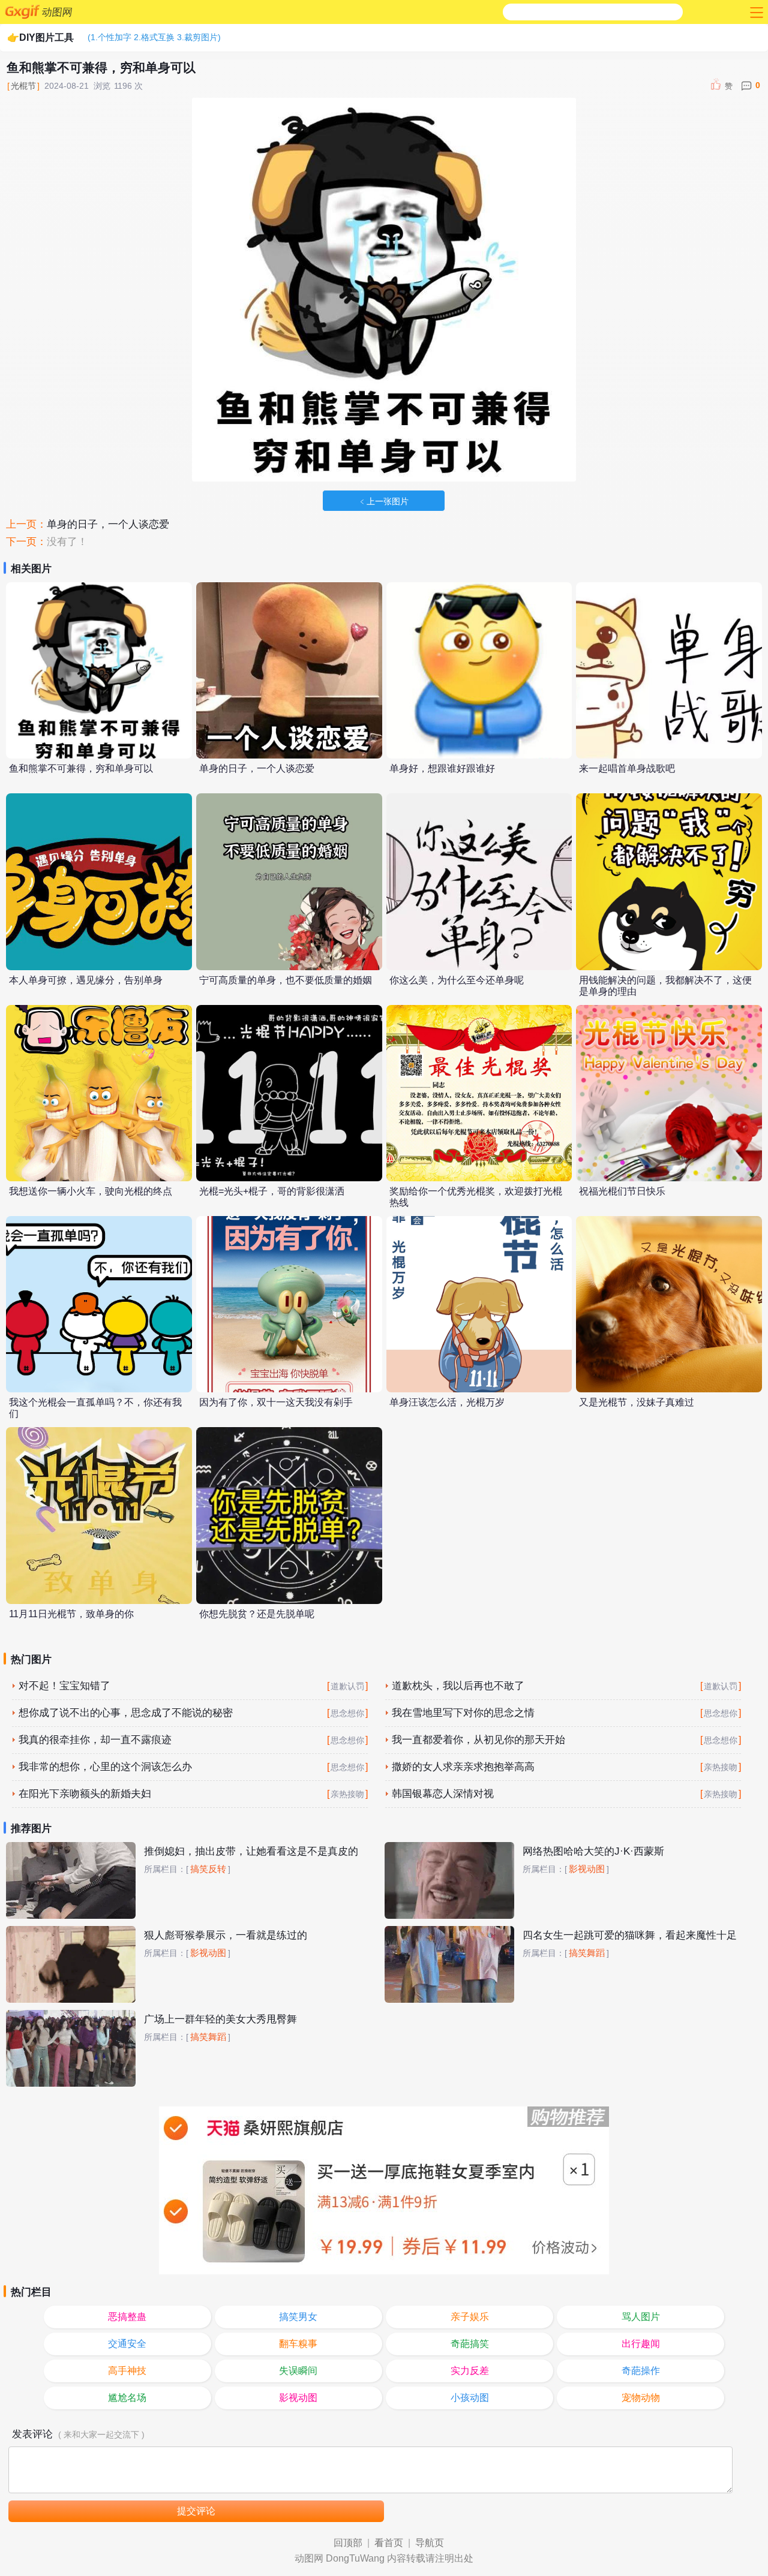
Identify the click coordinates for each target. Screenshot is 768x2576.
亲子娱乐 (470, 2317)
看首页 (389, 2543)
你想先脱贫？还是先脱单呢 (257, 1614)
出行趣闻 (641, 2344)
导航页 (430, 2543)
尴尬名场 (127, 2398)
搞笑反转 (208, 1869)
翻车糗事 (298, 2344)
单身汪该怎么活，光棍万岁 (447, 1402)
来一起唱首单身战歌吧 (627, 768)
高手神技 (127, 2371)
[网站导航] (755, 12)
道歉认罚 (347, 1686)
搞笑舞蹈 (587, 1953)
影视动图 (587, 1869)
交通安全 (127, 2344)
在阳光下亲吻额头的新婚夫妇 (85, 1794)
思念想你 (347, 1713)
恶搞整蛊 (127, 2317)
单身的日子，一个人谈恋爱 (108, 524)
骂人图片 (641, 2317)
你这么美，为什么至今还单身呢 (457, 980)
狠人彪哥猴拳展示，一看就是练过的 (226, 1935)
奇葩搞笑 (470, 2344)
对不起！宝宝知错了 (64, 1686)
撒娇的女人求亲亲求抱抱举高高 (463, 1767)
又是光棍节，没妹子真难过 (637, 1402)
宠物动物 (641, 2398)
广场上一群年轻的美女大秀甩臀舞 (220, 2019)
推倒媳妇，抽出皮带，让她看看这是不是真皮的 (251, 1851)
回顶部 (348, 2543)
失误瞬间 (298, 2371)
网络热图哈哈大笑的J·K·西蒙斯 (593, 1851)
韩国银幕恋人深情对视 (443, 1794)
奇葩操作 (641, 2371)
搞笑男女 (298, 2317)
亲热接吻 (721, 1767)
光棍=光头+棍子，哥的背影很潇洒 (272, 1191)
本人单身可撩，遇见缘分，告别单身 (86, 980)
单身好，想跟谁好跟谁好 (442, 768)
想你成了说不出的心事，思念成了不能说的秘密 (126, 1713)
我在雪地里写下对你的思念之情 (463, 1713)
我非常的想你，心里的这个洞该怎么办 (105, 1767)
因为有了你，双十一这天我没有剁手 (276, 1402)
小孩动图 (470, 2398)
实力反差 (470, 2371)
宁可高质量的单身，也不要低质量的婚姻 (286, 980)
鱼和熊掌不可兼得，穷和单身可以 (81, 768)
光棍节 (23, 86)
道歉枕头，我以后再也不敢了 (458, 1686)
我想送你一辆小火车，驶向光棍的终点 (91, 1191)
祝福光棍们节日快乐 (622, 1191)
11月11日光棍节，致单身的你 (71, 1614)
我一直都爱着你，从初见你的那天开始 (478, 1740)
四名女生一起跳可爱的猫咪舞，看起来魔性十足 (630, 1935)
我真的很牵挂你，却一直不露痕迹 (95, 1740)
